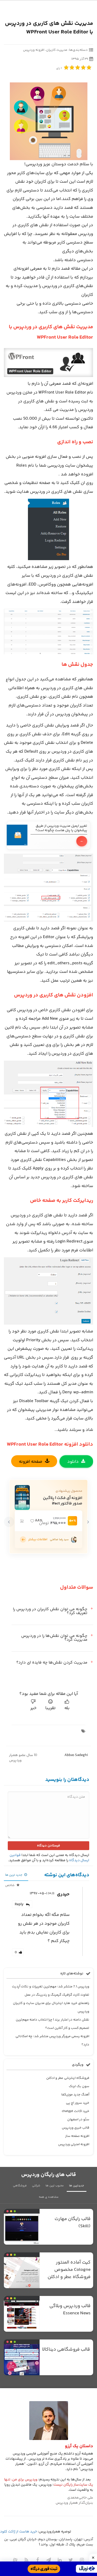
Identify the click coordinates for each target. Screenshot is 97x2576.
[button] (88, 1522)
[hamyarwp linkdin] (60, 2560)
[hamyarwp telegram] (49, 2560)
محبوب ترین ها (55, 2186)
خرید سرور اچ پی (78, 2103)
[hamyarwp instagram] (82, 2560)
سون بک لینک (79, 2086)
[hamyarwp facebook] (38, 2560)
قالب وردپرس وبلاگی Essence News (70, 2310)
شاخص (10, 1885)
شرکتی (36, 2186)
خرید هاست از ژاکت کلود (18, 2532)
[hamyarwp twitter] (71, 2560)
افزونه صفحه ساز (77, 2136)
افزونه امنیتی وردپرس (74, 2144)
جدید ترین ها (14, 1875)
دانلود (73, 1462)
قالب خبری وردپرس (76, 2128)
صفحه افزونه (31, 1462)
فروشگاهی (20, 2186)
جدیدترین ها (77, 2186)
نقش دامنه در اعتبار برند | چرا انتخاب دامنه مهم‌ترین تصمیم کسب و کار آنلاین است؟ (53, 2024)
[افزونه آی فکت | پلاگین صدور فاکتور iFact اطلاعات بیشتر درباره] (23, 1540)
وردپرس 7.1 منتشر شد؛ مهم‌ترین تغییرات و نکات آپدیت (51, 1987)
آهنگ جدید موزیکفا (75, 2095)
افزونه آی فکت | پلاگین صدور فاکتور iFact (63, 1501)
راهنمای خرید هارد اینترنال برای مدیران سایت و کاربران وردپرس (51, 2007)
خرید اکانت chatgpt (76, 2111)
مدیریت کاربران (57, 50)
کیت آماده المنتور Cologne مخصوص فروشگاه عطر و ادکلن (69, 2270)
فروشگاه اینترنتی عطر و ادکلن (68, 2078)
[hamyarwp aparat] (15, 2560)
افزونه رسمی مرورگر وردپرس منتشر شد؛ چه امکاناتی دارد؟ (52, 2040)
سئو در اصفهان (78, 2120)
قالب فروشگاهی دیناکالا (66, 2350)
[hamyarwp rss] (26, 2560)
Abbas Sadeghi (76, 1755)
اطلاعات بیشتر (38, 1539)
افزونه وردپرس (34, 50)
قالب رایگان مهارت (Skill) (73, 2223)
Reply (19, 1904)
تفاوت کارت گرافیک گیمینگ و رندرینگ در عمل (57, 1995)
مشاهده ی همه (49, 2197)
